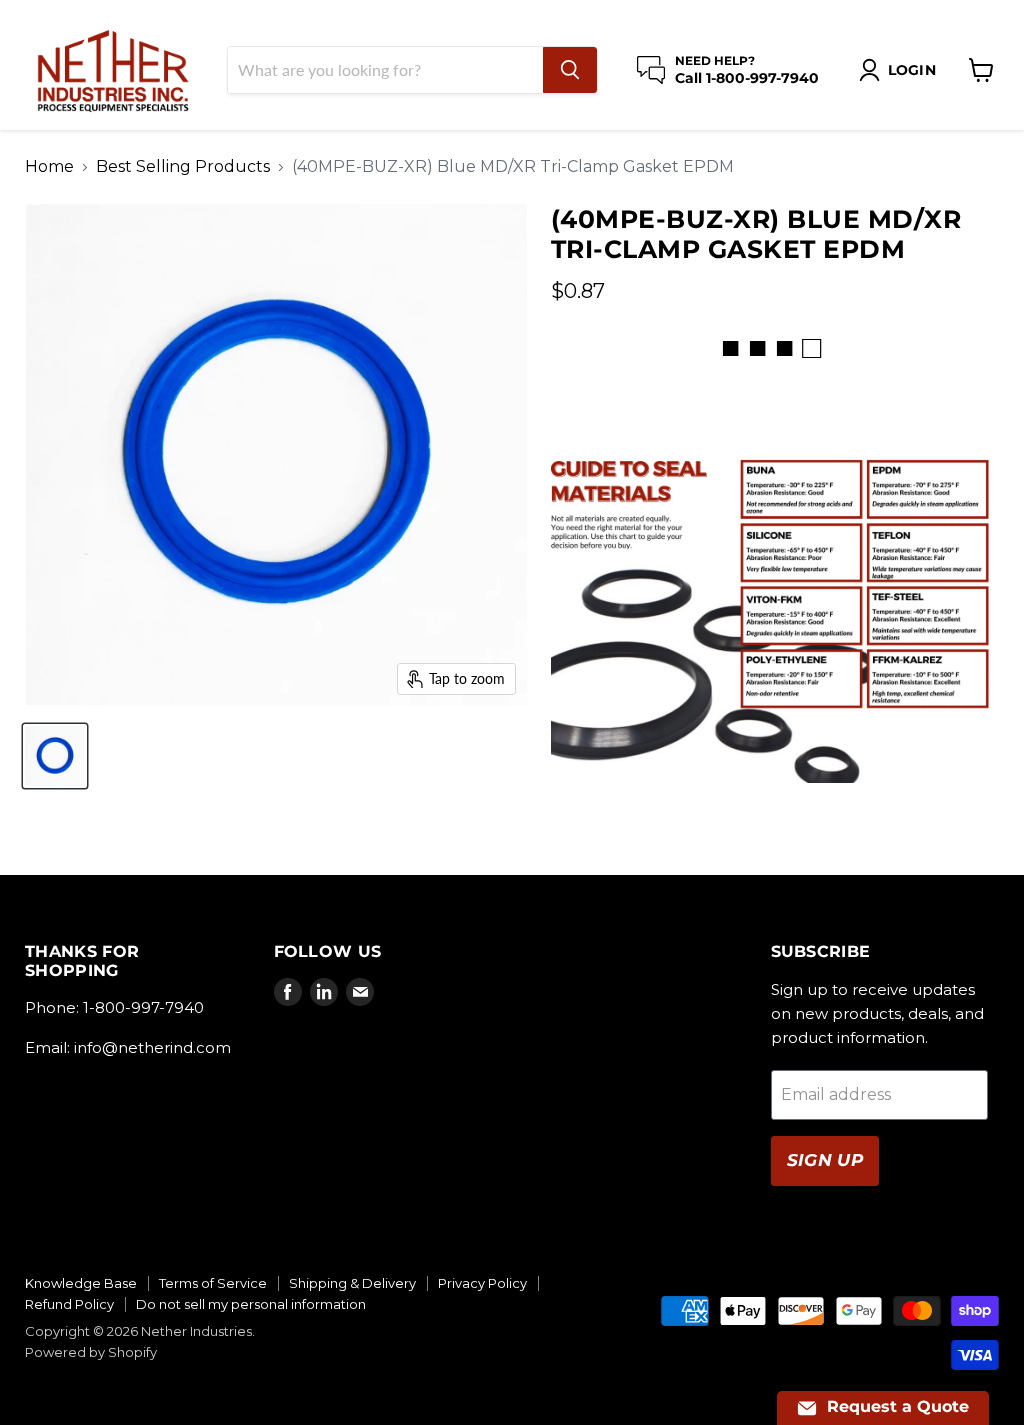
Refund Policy (69, 1304)
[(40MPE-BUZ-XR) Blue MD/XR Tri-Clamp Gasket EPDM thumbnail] (55, 756)
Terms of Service (213, 1283)
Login (912, 70)
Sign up (825, 1160)
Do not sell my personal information (251, 1304)
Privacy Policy (482, 1283)
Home (49, 167)
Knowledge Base (81, 1283)
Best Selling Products (183, 167)
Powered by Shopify (91, 1352)
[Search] (570, 70)
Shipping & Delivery (352, 1283)
